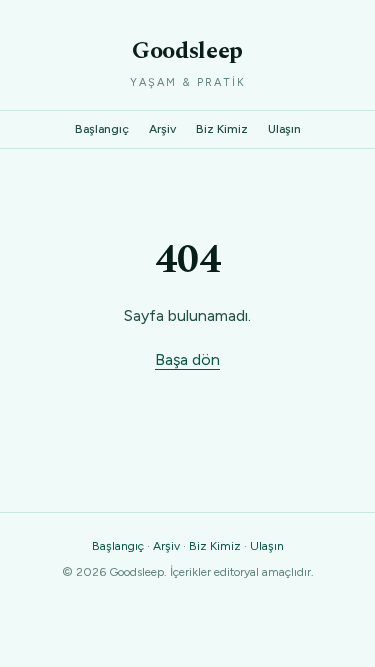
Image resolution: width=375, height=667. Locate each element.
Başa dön (187, 359)
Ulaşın (284, 129)
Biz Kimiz (222, 129)
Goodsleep (187, 51)
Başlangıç (102, 129)
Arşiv (162, 129)
